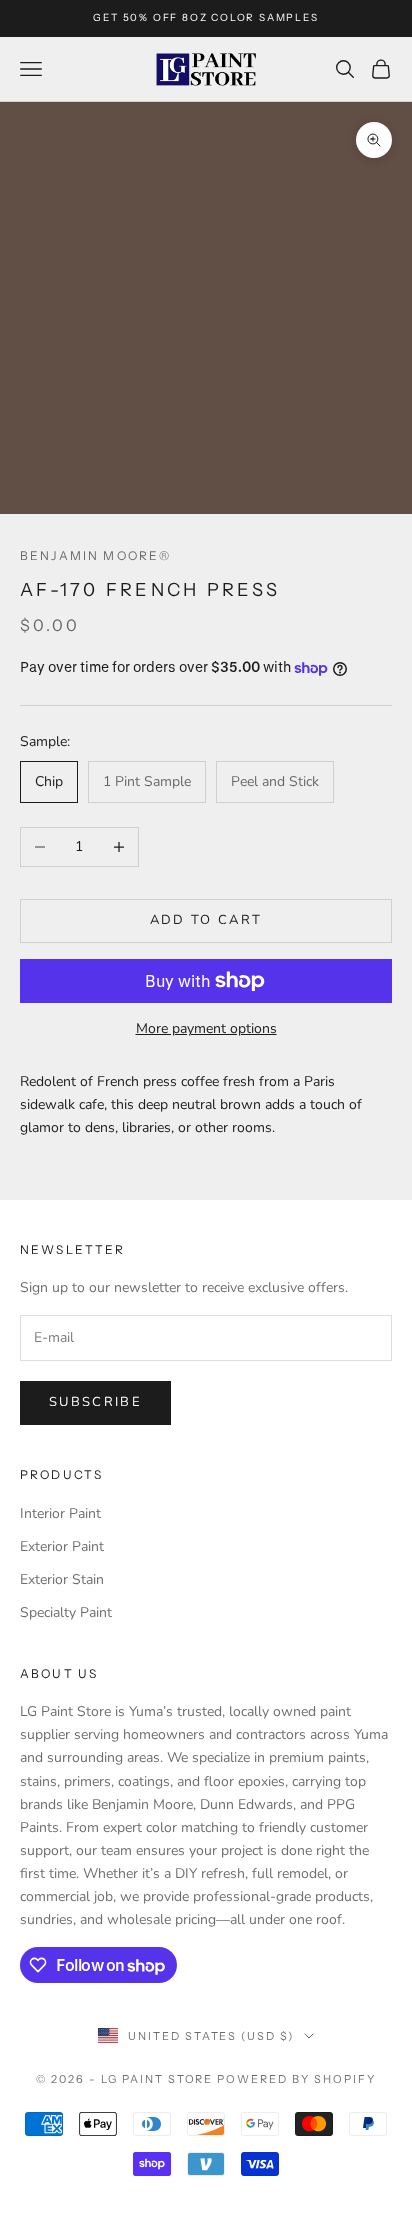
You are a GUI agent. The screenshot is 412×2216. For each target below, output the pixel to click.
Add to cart (206, 920)
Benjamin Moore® (95, 555)
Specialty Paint (66, 1612)
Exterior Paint (62, 1546)
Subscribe (95, 1402)
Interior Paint (60, 1513)
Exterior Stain (62, 1579)
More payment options (206, 1028)
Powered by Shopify (296, 2079)
